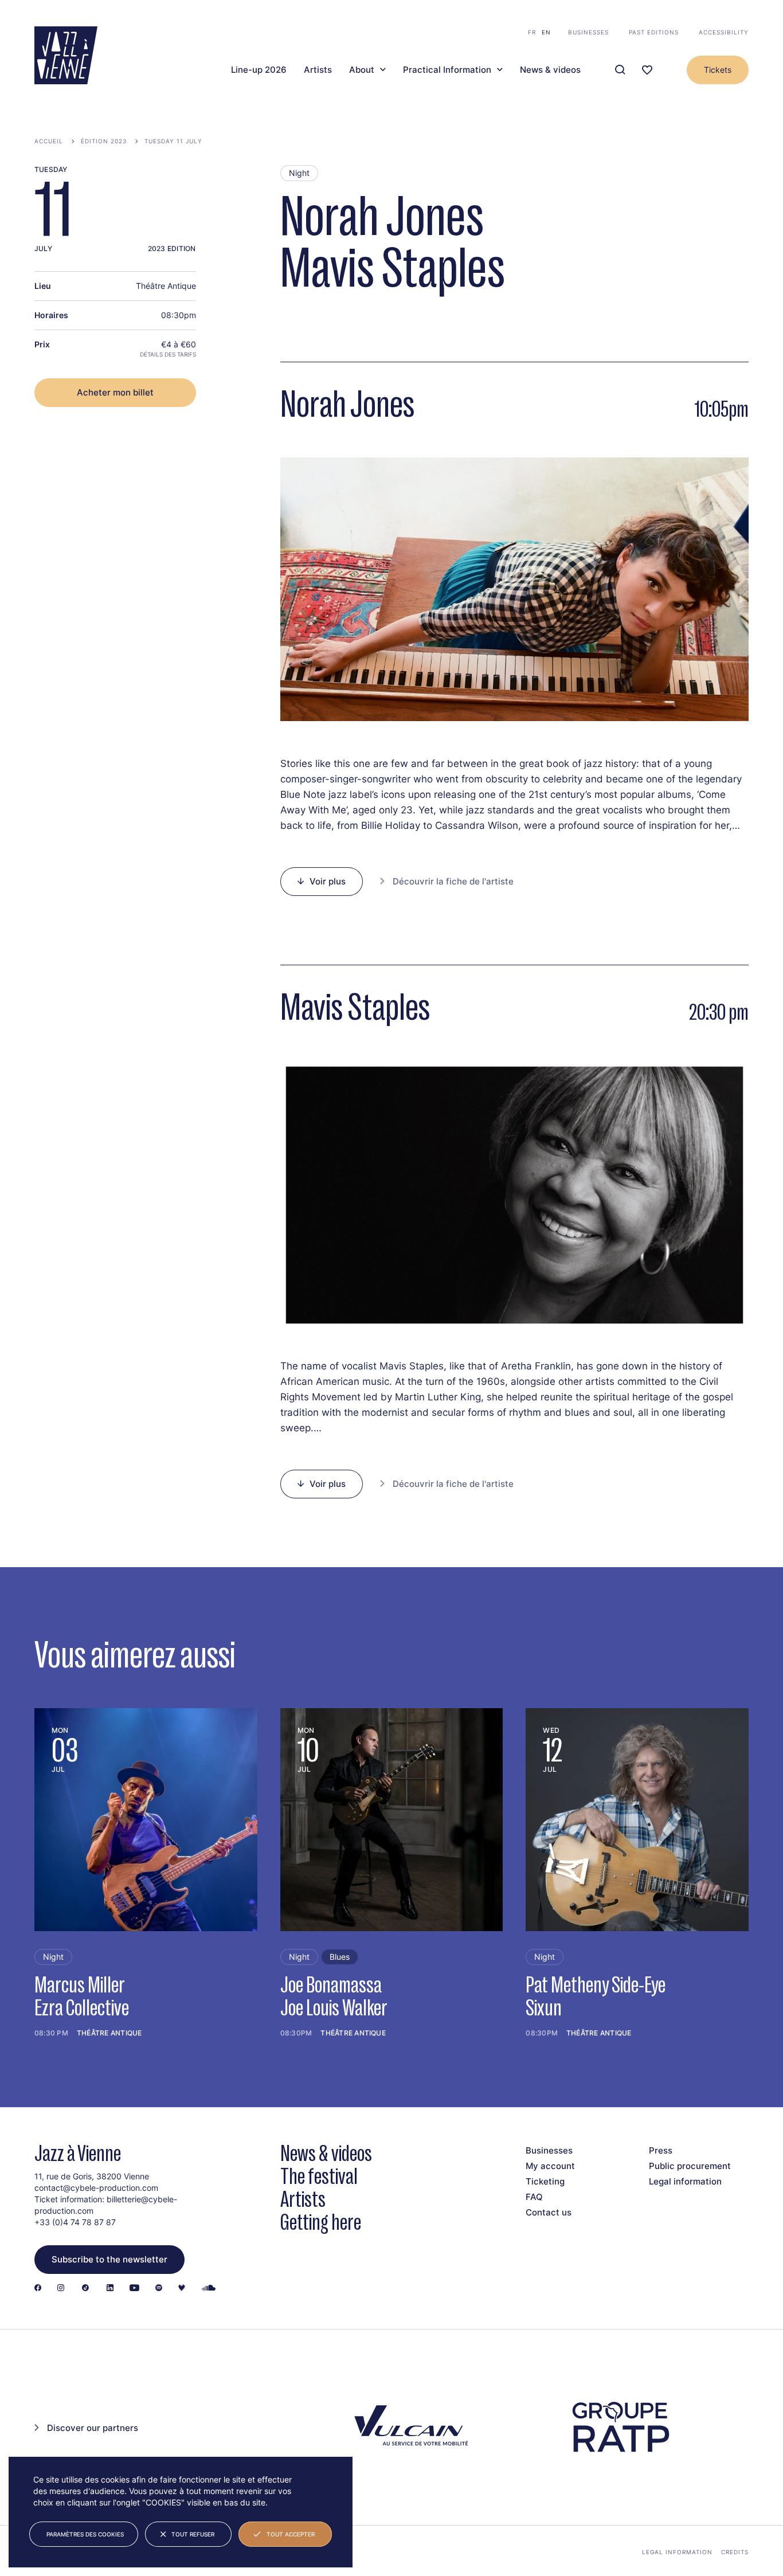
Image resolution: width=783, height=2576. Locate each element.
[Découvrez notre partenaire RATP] (620, 2427)
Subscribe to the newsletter (109, 2259)
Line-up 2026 (259, 70)
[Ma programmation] (647, 70)
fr (532, 32)
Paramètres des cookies (85, 2534)
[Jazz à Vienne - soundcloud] (209, 2289)
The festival (319, 2176)
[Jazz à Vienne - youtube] (134, 2289)
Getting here (321, 2222)
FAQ (534, 2197)
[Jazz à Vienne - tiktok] (85, 2289)
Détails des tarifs (168, 354)
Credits (735, 2552)
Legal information (685, 2181)
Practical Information (447, 70)
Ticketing (545, 2181)
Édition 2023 (104, 141)
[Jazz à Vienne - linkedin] (110, 2289)
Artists (318, 70)
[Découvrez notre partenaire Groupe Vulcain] (409, 2427)
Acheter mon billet (115, 392)
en (546, 32)
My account (550, 2166)
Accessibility (724, 32)
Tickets (718, 70)
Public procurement (690, 2166)
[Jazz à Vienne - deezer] (182, 2289)
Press (661, 2150)
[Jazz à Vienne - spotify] (159, 2289)
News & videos (550, 70)
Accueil (49, 141)
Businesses (588, 32)
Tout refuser (193, 2534)
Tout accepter (291, 2534)
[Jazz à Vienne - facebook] (38, 2289)
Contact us (549, 2212)
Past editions (654, 32)
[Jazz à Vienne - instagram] (61, 2289)
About (362, 70)
